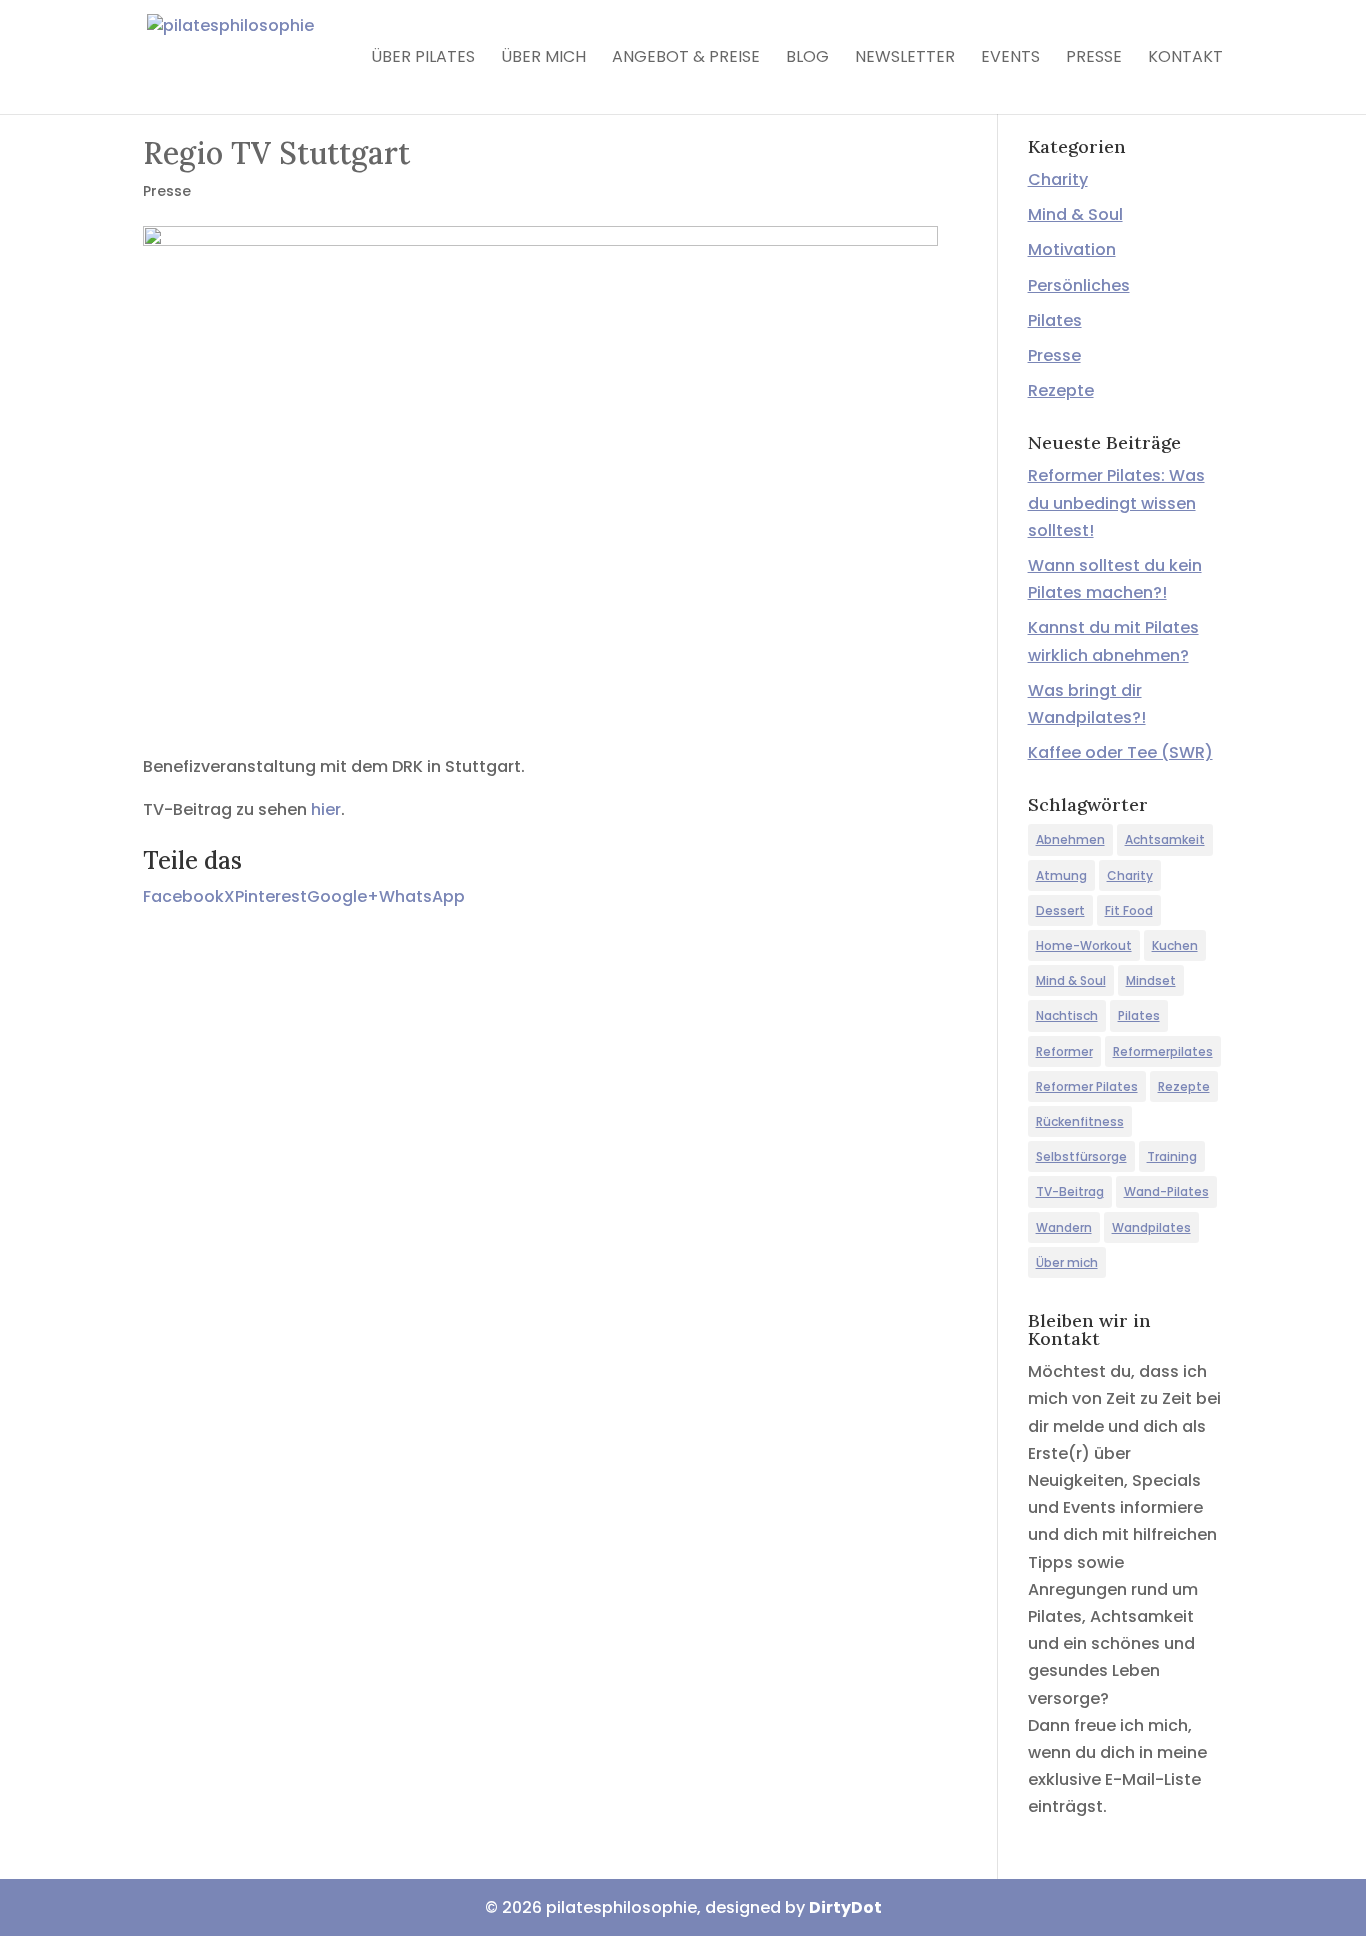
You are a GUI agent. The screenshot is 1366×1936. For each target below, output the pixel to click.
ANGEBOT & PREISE (686, 59)
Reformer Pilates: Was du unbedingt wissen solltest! (1116, 502)
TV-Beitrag (1070, 1191)
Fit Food (1129, 910)
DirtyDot (845, 1907)
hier (326, 809)
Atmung (1061, 875)
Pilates (1055, 320)
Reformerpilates (1163, 1051)
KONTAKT (1185, 59)
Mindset (1151, 980)
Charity (1058, 179)
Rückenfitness (1080, 1121)
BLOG (807, 59)
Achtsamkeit (1165, 839)
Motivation (1072, 249)
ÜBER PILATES (423, 59)
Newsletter (905, 59)
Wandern (1064, 1227)
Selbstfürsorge (1081, 1156)
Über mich (1067, 1262)
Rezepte (1061, 390)
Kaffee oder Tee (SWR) (1120, 752)
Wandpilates (1151, 1227)
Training (1172, 1156)
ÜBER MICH (543, 59)
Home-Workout (1084, 945)
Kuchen (1175, 945)
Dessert (1060, 910)
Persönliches (1079, 285)
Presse (167, 191)
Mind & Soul (1075, 214)
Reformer (1064, 1051)
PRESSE (1094, 59)
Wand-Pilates (1166, 1191)
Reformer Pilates (1087, 1086)
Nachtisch (1067, 1015)
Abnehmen (1070, 839)
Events (1010, 59)
